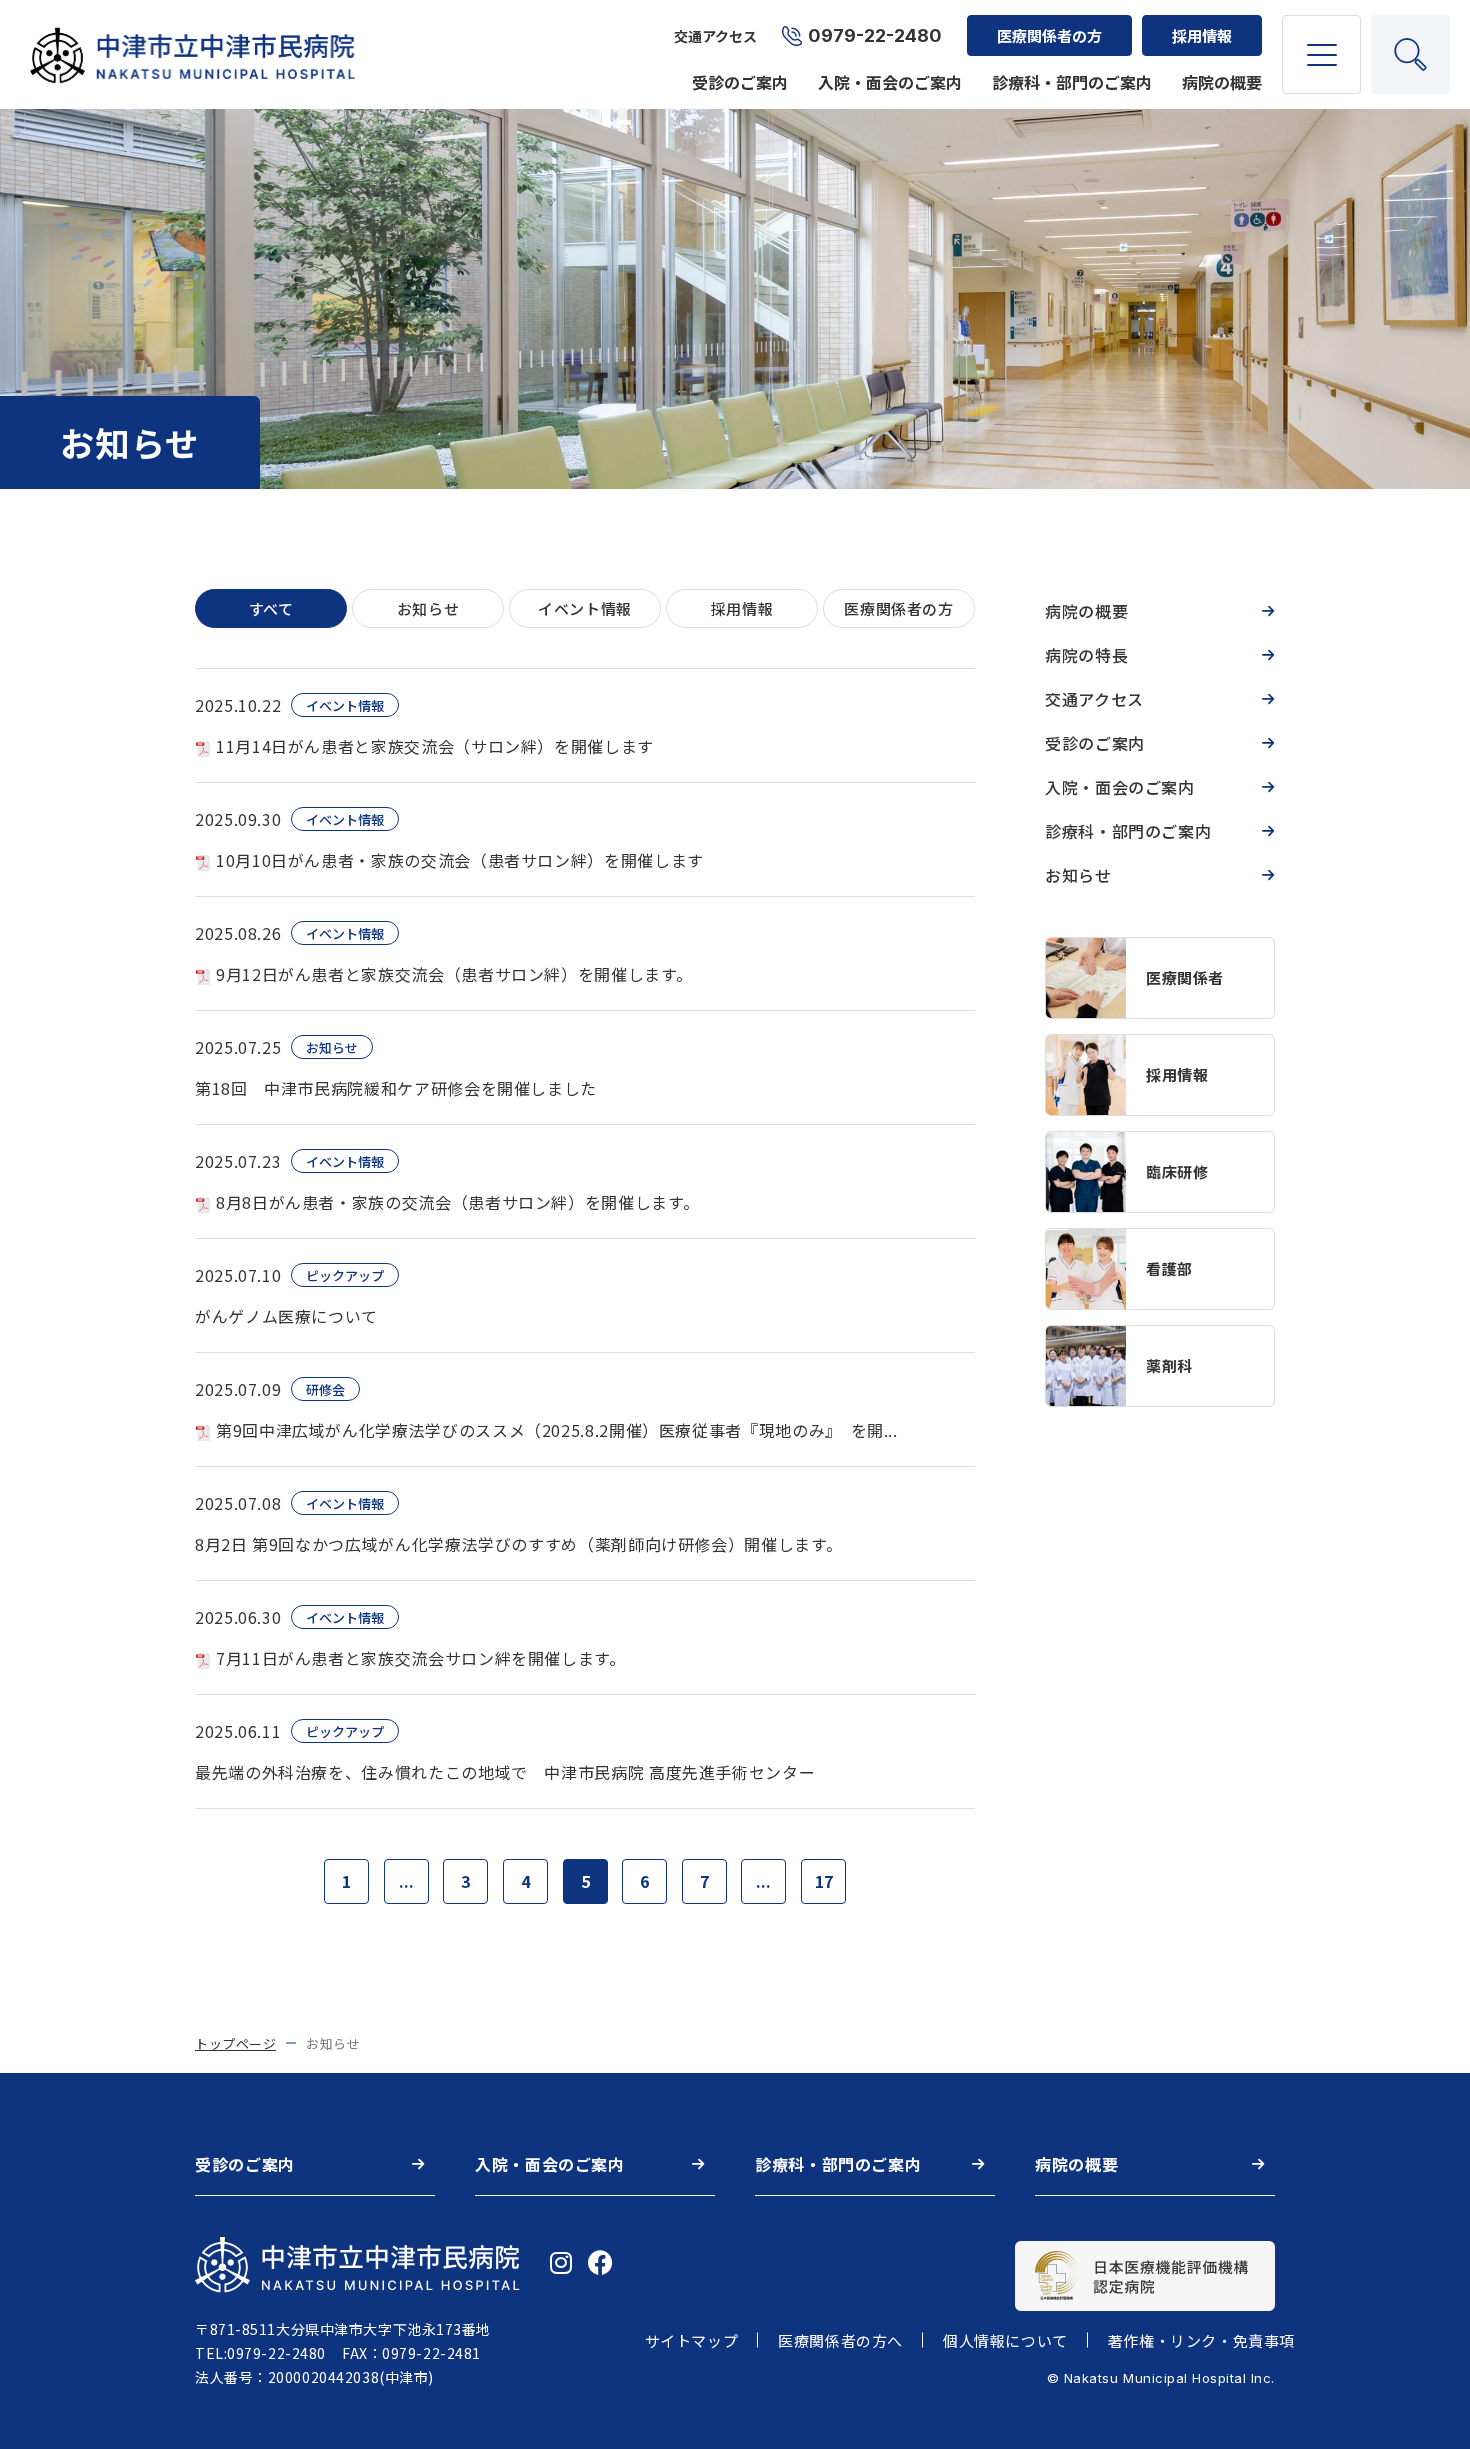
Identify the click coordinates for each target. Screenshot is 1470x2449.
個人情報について (1005, 2340)
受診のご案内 (740, 82)
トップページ (235, 2043)
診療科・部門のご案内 (1072, 82)
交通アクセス (715, 36)
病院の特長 (1086, 655)
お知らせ (1078, 875)
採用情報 (1202, 35)
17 (824, 1881)
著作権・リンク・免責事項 (1201, 2340)
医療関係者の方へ (840, 2340)
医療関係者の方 (1049, 35)
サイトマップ (692, 2340)
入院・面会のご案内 (890, 82)
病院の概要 (1222, 82)
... (406, 1881)
